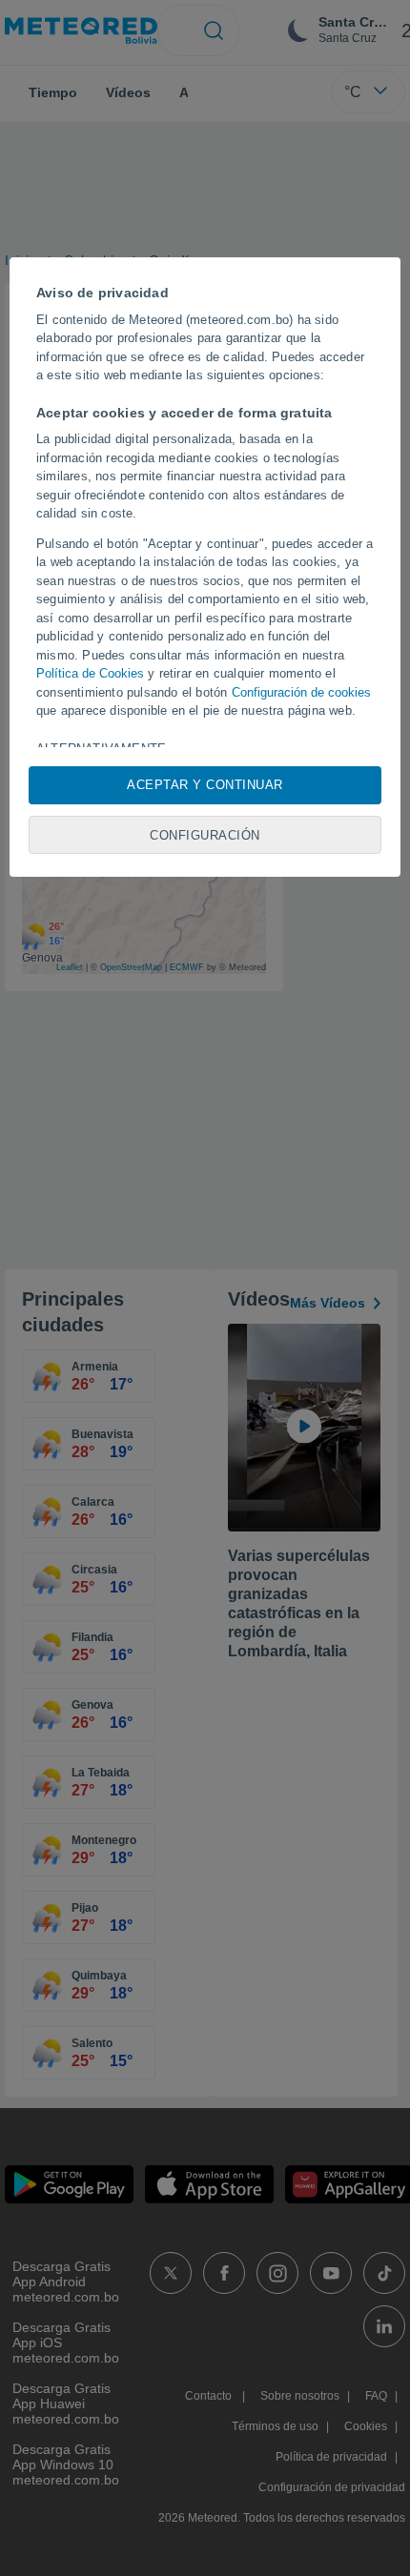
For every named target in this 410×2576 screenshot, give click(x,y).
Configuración (205, 835)
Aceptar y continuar (205, 785)
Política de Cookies (90, 673)
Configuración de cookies (301, 692)
